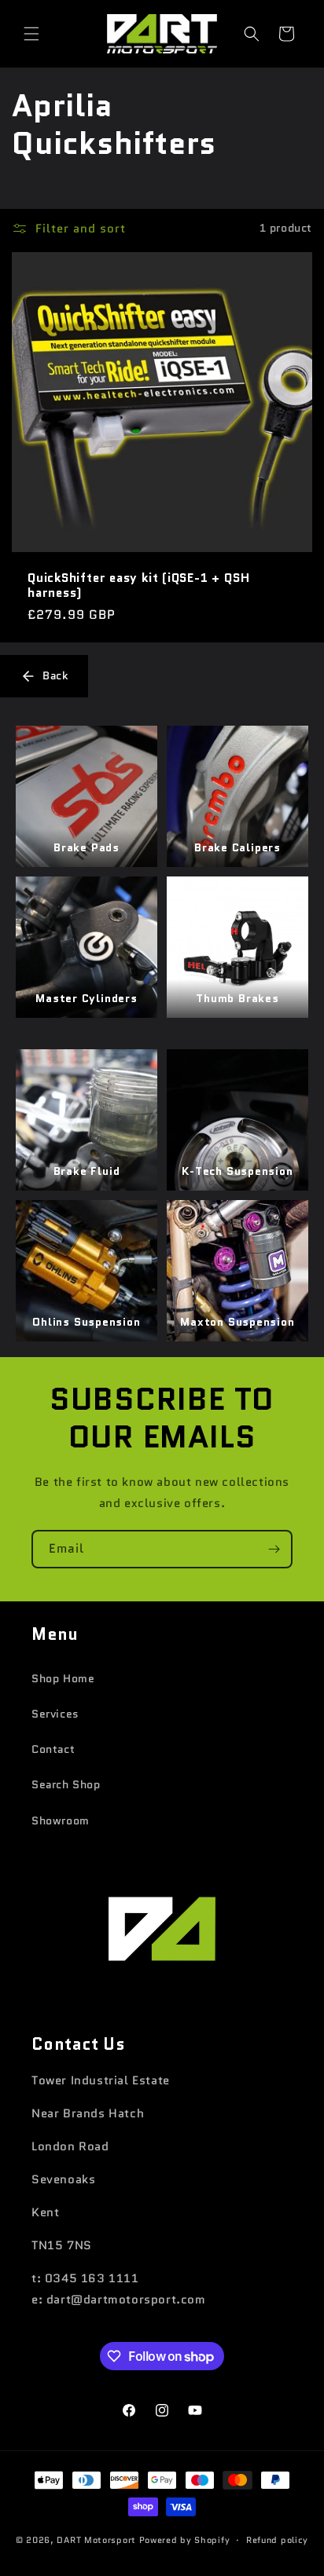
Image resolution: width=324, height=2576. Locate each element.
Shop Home (63, 1678)
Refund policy (277, 2540)
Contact (53, 1749)
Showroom (61, 1820)
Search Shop (66, 1784)
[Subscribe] (274, 1549)
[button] (31, 34)
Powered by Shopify (185, 2540)
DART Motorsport (96, 2540)
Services (55, 1714)
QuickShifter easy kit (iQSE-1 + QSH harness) (138, 585)
